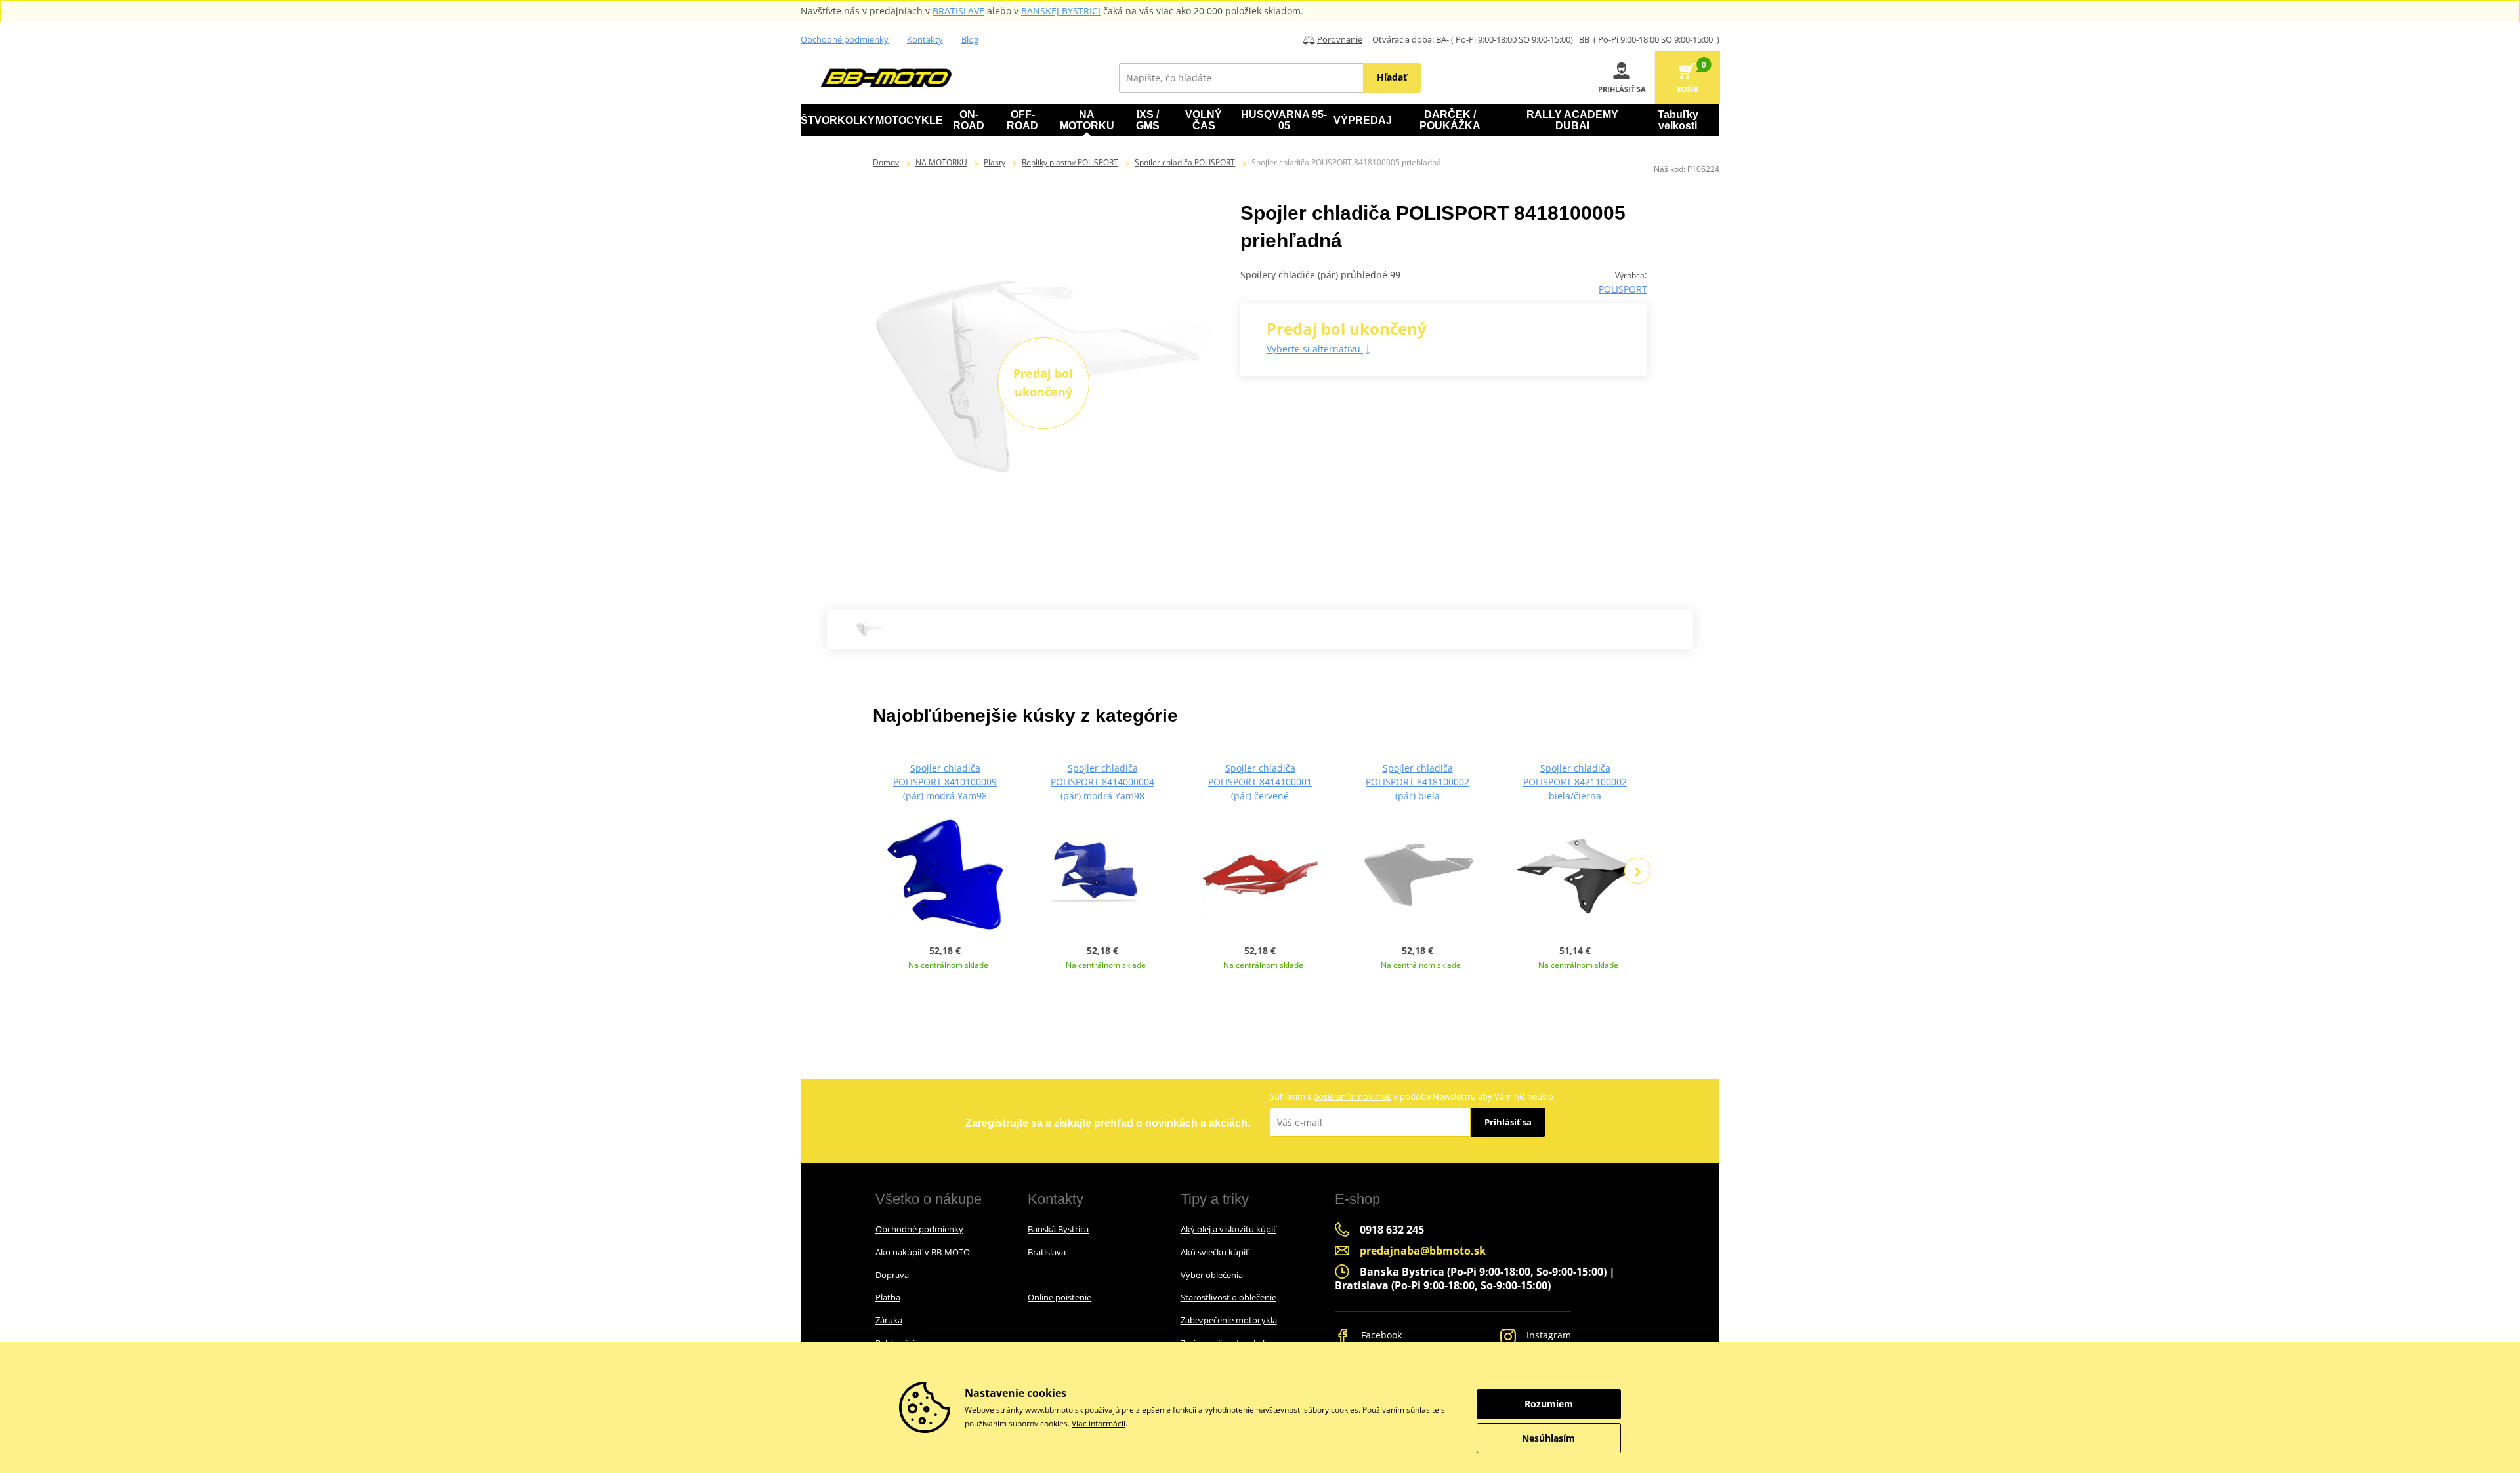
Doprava (892, 1275)
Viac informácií (1099, 1423)
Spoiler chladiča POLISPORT (1185, 162)
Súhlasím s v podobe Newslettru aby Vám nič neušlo (1412, 1096)
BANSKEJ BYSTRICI (1061, 11)
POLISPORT (1623, 289)
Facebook (1380, 1335)
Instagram (1547, 1335)
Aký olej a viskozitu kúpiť (1228, 1229)
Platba (888, 1297)
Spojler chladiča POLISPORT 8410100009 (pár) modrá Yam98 (945, 782)
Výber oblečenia (1212, 1275)
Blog (970, 39)
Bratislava (1047, 1252)
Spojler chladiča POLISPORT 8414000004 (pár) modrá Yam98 (1102, 782)
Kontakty (925, 39)
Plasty (995, 162)
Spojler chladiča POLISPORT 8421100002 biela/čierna (1575, 782)
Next (1637, 871)
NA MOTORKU (941, 162)
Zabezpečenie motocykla (1229, 1320)
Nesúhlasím (1548, 1438)
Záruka (889, 1320)
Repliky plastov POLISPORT (1070, 162)
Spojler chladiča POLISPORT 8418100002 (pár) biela (1417, 782)
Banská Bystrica (1058, 1229)
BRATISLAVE (958, 11)
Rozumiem (1549, 1404)
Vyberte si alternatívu (1315, 349)
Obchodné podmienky (845, 39)
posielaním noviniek (1352, 1096)
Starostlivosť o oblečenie (1228, 1297)
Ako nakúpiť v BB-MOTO (923, 1252)
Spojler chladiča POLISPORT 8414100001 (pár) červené (1260, 782)
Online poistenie (1060, 1297)
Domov (886, 162)
